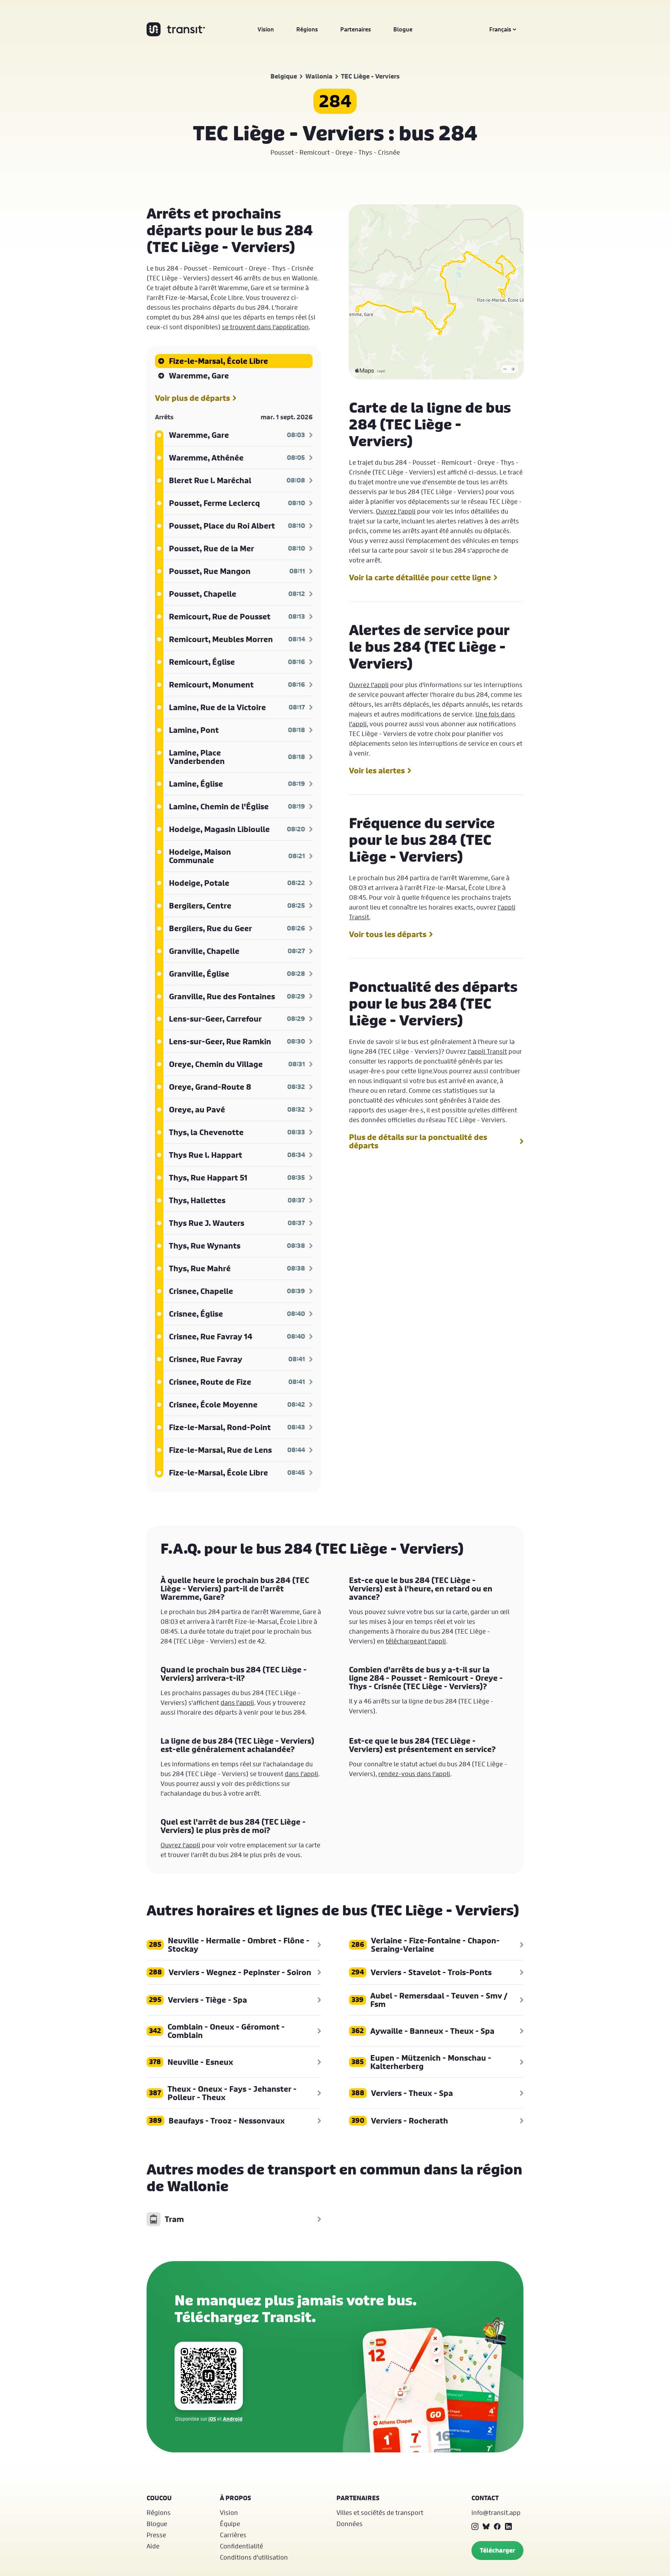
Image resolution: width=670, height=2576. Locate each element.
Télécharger (497, 2550)
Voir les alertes (377, 771)
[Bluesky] (486, 2526)
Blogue (403, 29)
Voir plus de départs (192, 398)
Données (349, 2524)
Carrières (233, 2535)
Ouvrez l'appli (396, 511)
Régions (307, 29)
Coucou (159, 2498)
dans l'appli (237, 1702)
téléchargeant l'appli (416, 1641)
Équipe (230, 2524)
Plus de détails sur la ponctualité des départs (418, 1141)
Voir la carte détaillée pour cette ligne (420, 577)
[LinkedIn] (508, 2526)
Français (500, 29)
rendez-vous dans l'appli (414, 1774)
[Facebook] (497, 2526)
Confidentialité (241, 2546)
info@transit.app (496, 2512)
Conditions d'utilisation (254, 2557)
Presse (156, 2535)
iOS (212, 2419)
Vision (266, 29)
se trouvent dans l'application (265, 327)
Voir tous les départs (388, 934)
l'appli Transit (487, 1051)
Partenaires (356, 29)
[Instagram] (475, 2526)
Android (233, 2419)
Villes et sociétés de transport (380, 2512)
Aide (153, 2546)
